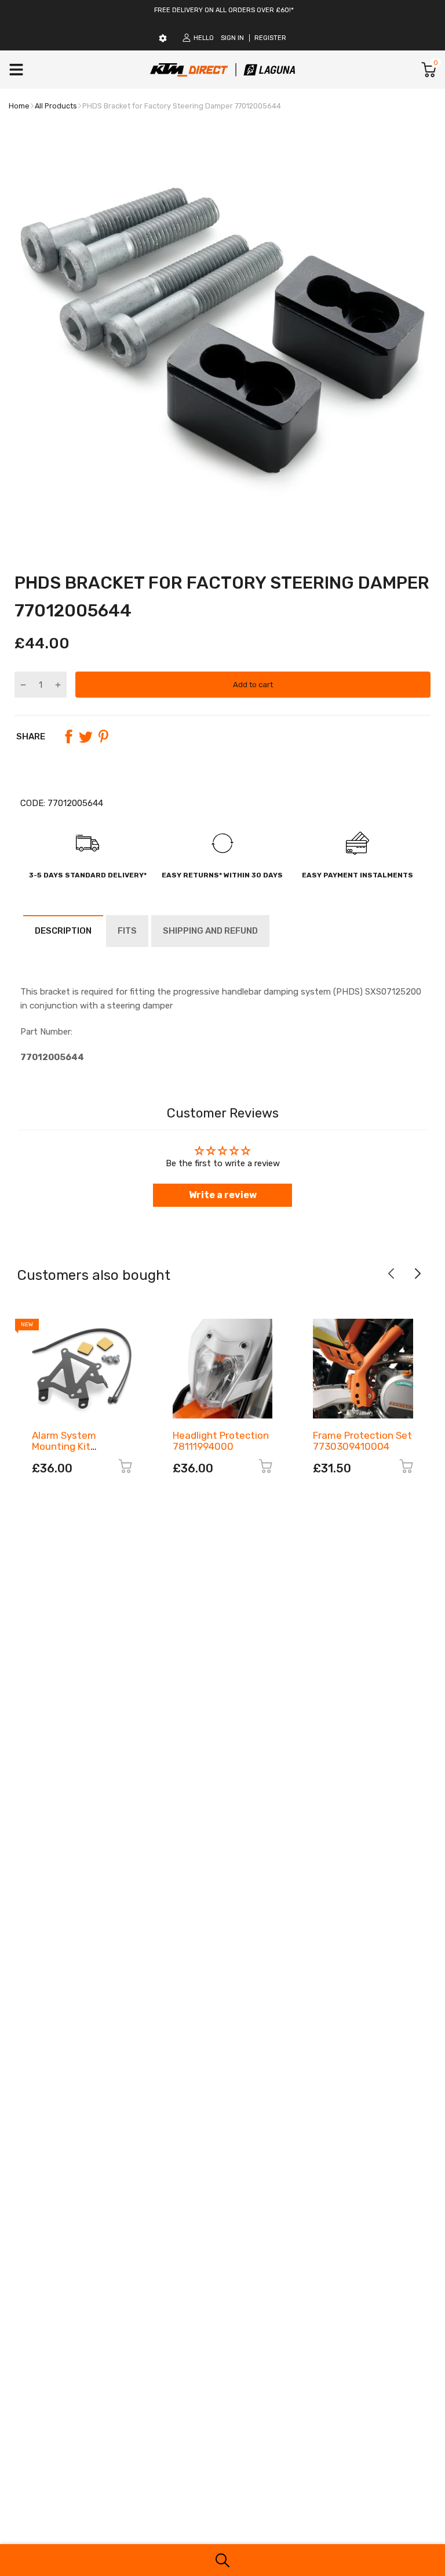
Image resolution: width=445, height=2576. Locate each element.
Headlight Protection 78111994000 (221, 1441)
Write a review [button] (223, 1195)
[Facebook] (68, 736)
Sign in (232, 38)
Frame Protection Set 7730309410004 (362, 1441)
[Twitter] (86, 736)
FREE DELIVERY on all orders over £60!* (224, 10)
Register (270, 38)
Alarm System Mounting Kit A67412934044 (66, 1446)
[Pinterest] (103, 736)
